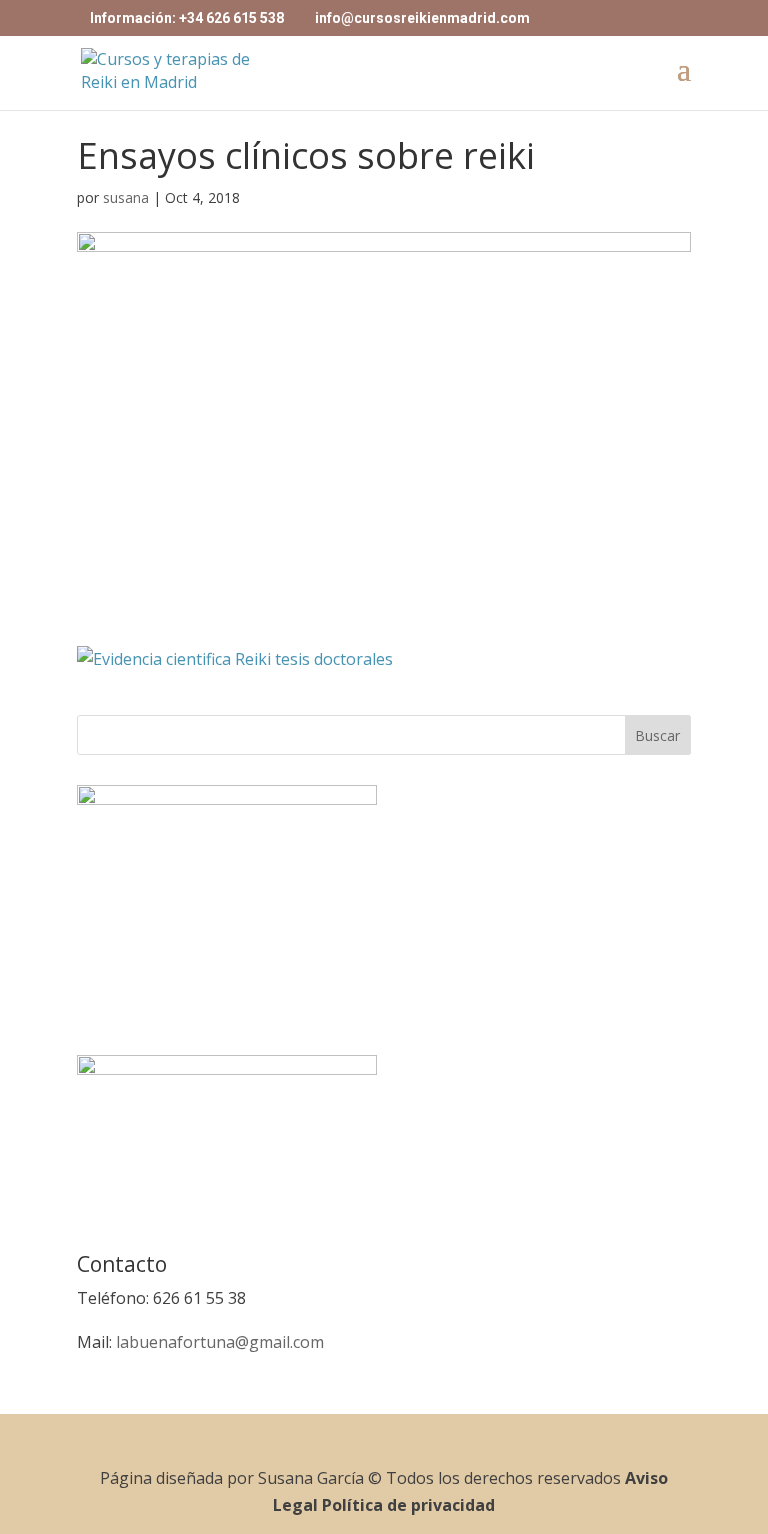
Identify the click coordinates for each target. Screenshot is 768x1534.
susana (126, 197)
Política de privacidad (408, 1505)
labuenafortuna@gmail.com (220, 1342)
